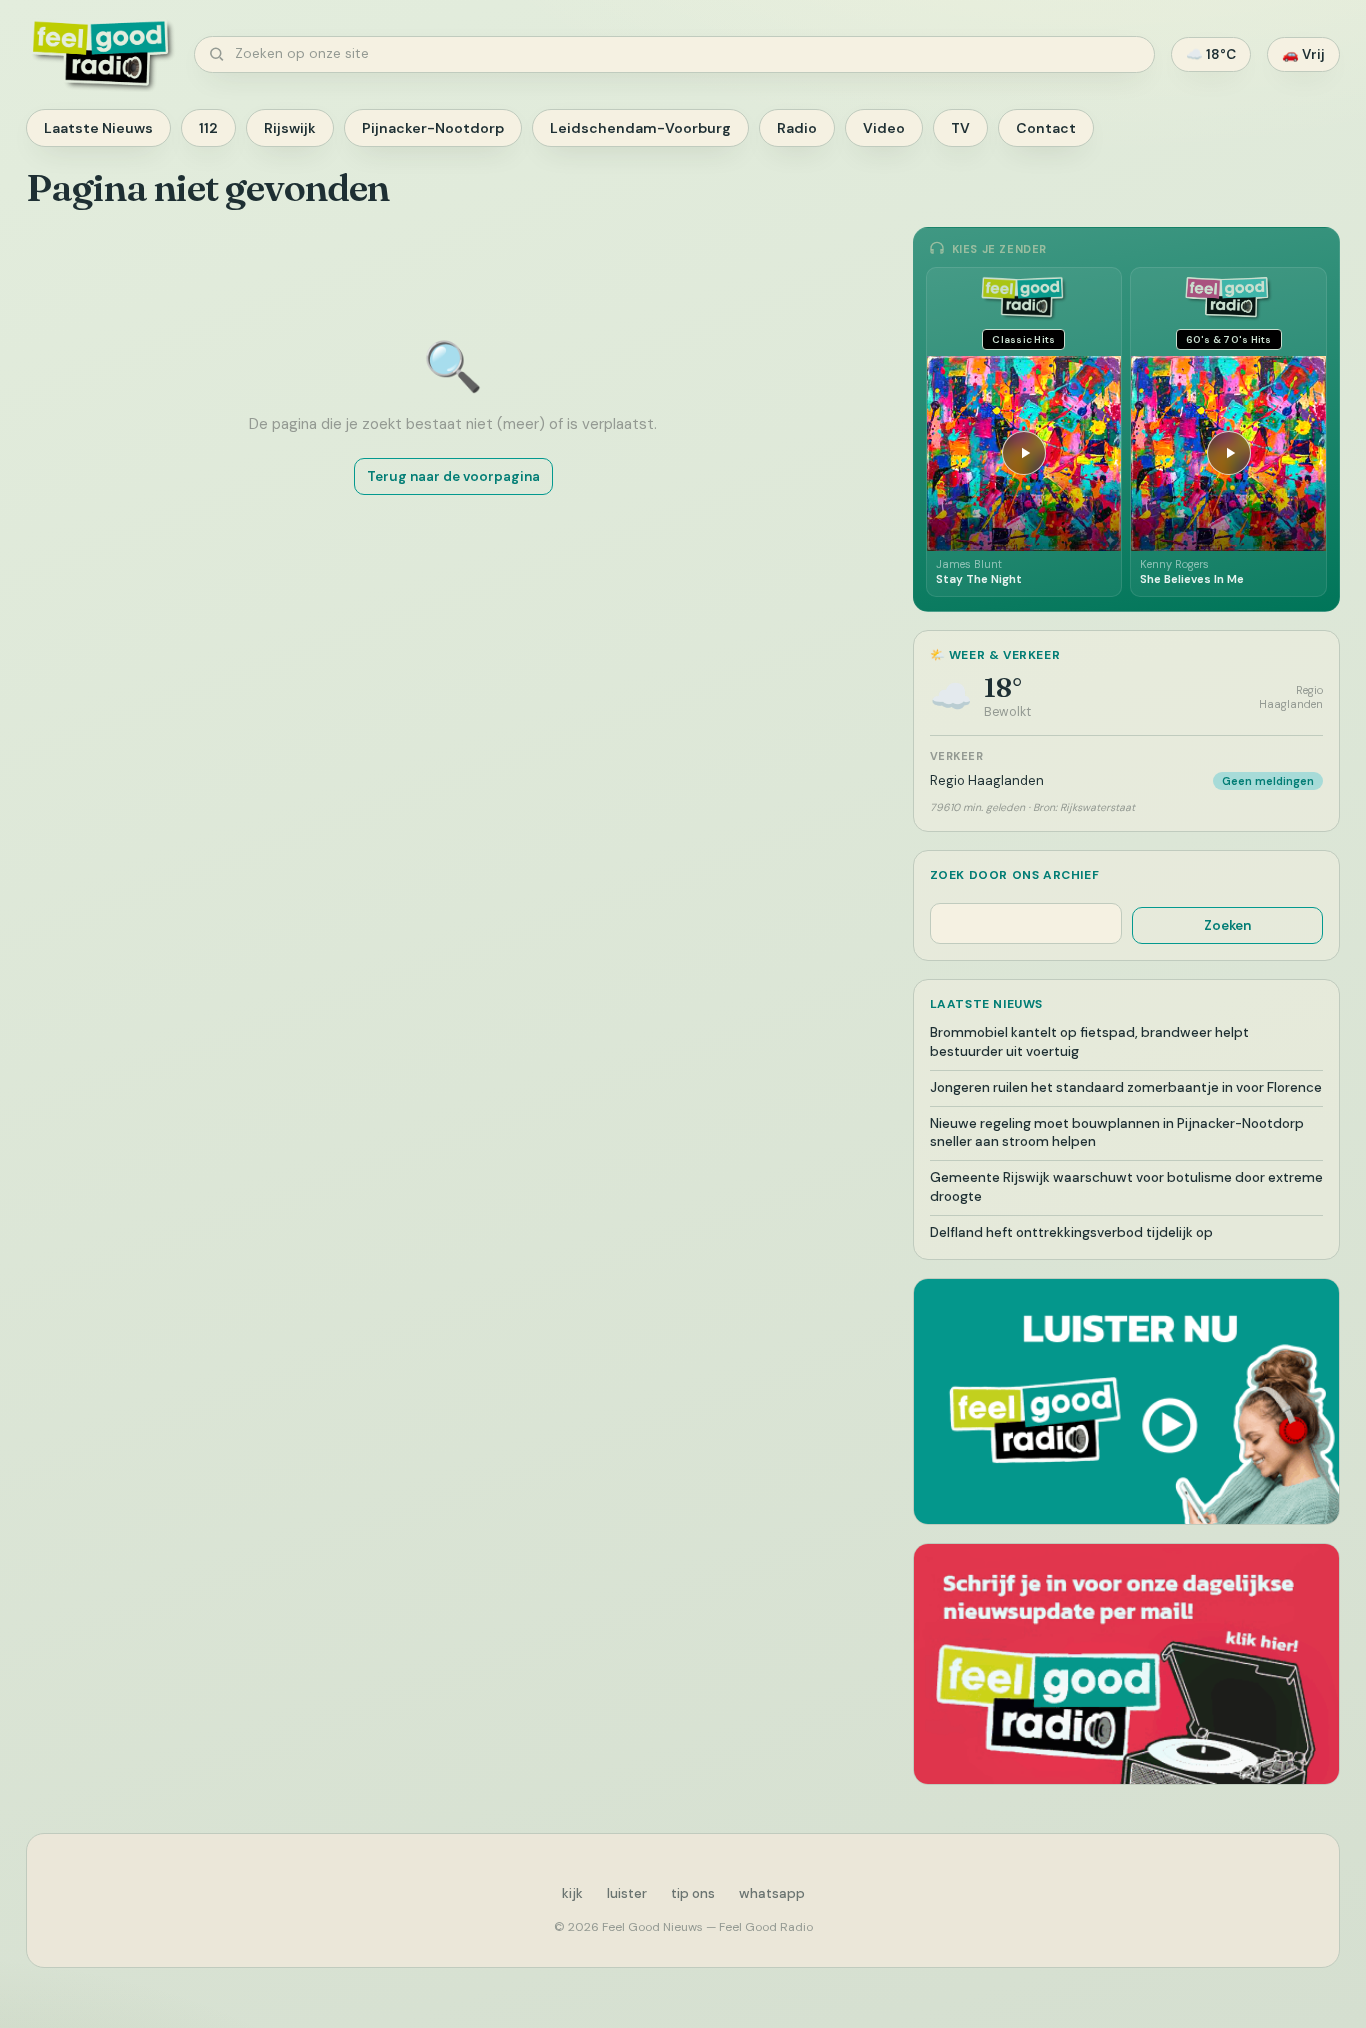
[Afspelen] (1024, 453)
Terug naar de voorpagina (453, 476)
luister (627, 1893)
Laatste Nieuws (98, 128)
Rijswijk (290, 128)
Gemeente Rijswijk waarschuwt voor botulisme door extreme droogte (1126, 1187)
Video (884, 128)
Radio (797, 128)
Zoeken (1227, 925)
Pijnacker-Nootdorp (433, 128)
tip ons (693, 1893)
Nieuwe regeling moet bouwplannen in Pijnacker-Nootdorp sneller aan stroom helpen (1117, 1133)
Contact (1046, 128)
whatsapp (772, 1893)
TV (960, 128)
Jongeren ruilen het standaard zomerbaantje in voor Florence (1126, 1087)
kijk (572, 1893)
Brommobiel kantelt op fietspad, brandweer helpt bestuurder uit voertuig (1089, 1042)
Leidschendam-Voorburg (640, 128)
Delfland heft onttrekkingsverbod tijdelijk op (1071, 1232)
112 (208, 128)
